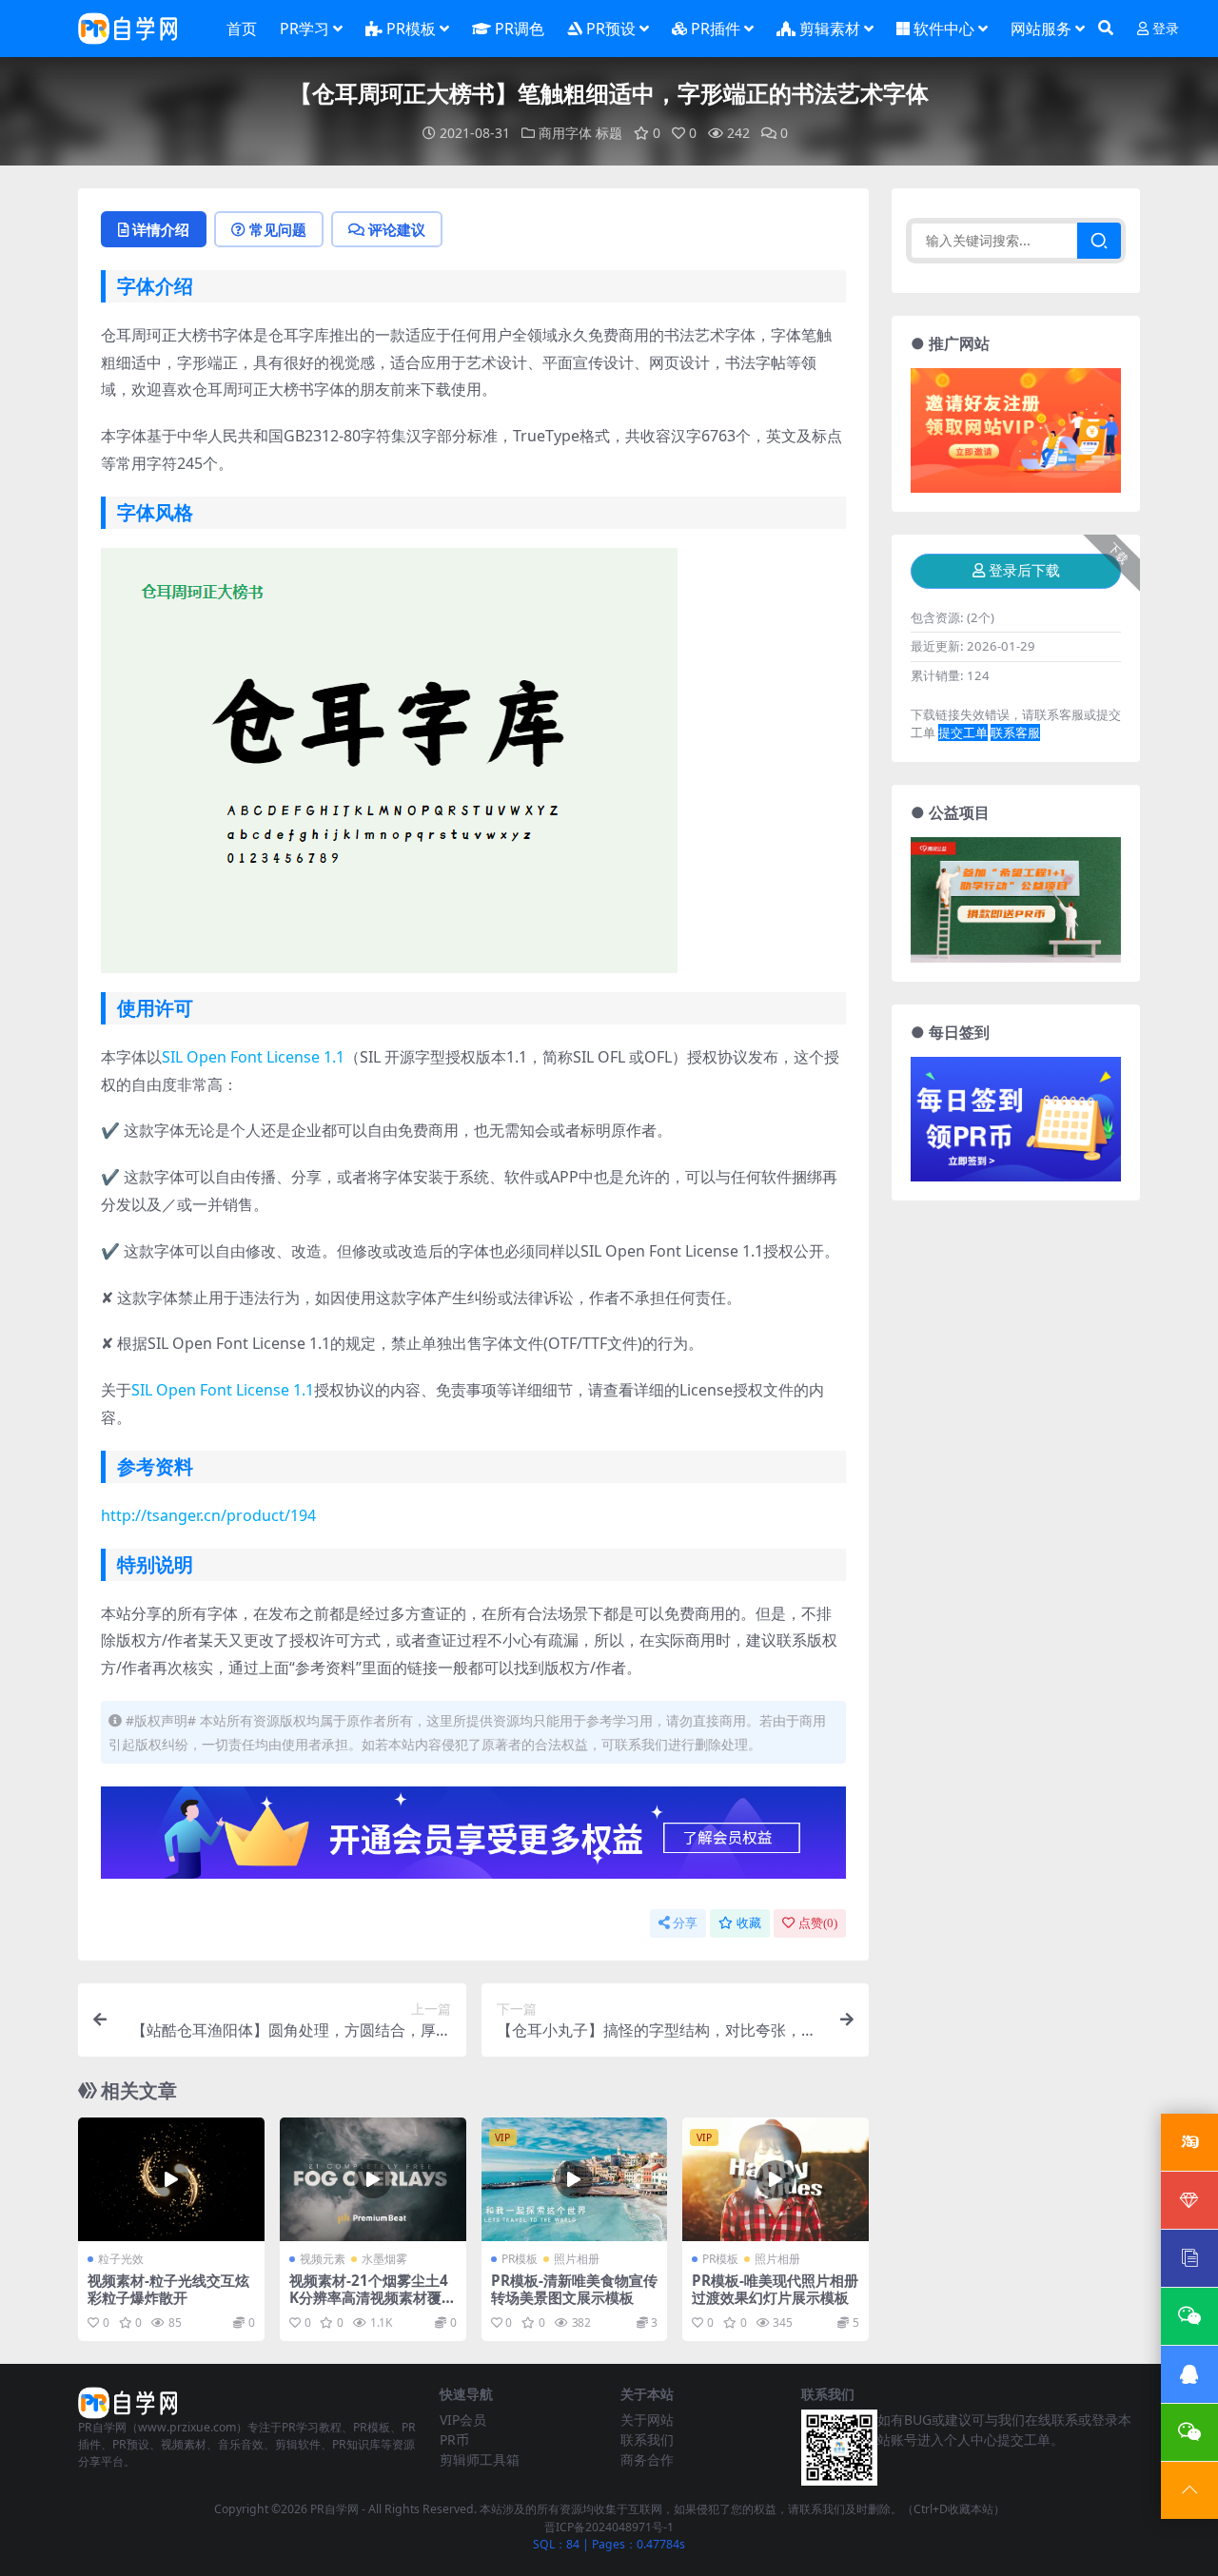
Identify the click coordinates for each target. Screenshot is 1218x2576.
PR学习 (304, 29)
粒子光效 (121, 2259)
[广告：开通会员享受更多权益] (473, 1839)
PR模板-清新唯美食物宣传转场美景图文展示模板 (574, 2289)
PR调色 (520, 29)
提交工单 (963, 732)
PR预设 (611, 29)
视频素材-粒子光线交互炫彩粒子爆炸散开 (168, 2289)
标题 (609, 133)
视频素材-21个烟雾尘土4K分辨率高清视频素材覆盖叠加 (373, 2297)
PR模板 (411, 29)
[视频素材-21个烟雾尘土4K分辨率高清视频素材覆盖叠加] (373, 2179)
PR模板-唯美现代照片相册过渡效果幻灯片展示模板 (775, 2289)
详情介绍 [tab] (161, 229)
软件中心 (944, 29)
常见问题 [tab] (278, 229)
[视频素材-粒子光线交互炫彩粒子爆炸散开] (171, 2179)
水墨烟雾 (384, 2259)
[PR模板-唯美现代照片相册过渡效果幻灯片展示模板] (776, 2179)
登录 (1166, 29)
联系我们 (647, 2439)
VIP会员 (463, 2420)
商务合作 (647, 2459)
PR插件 (716, 29)
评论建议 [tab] (397, 229)
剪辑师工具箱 (480, 2459)
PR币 (454, 2439)
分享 (685, 1923)
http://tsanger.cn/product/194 (208, 1515)
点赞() (818, 1923)
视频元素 (323, 2259)
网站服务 (1041, 29)
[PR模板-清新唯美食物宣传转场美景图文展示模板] (575, 2179)
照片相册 (577, 2259)
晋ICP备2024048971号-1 (609, 2527)
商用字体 (565, 133)
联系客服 (1015, 732)
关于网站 (647, 2420)
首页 (242, 29)
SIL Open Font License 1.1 (253, 1057)
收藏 (749, 1923)
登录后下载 (1024, 571)
